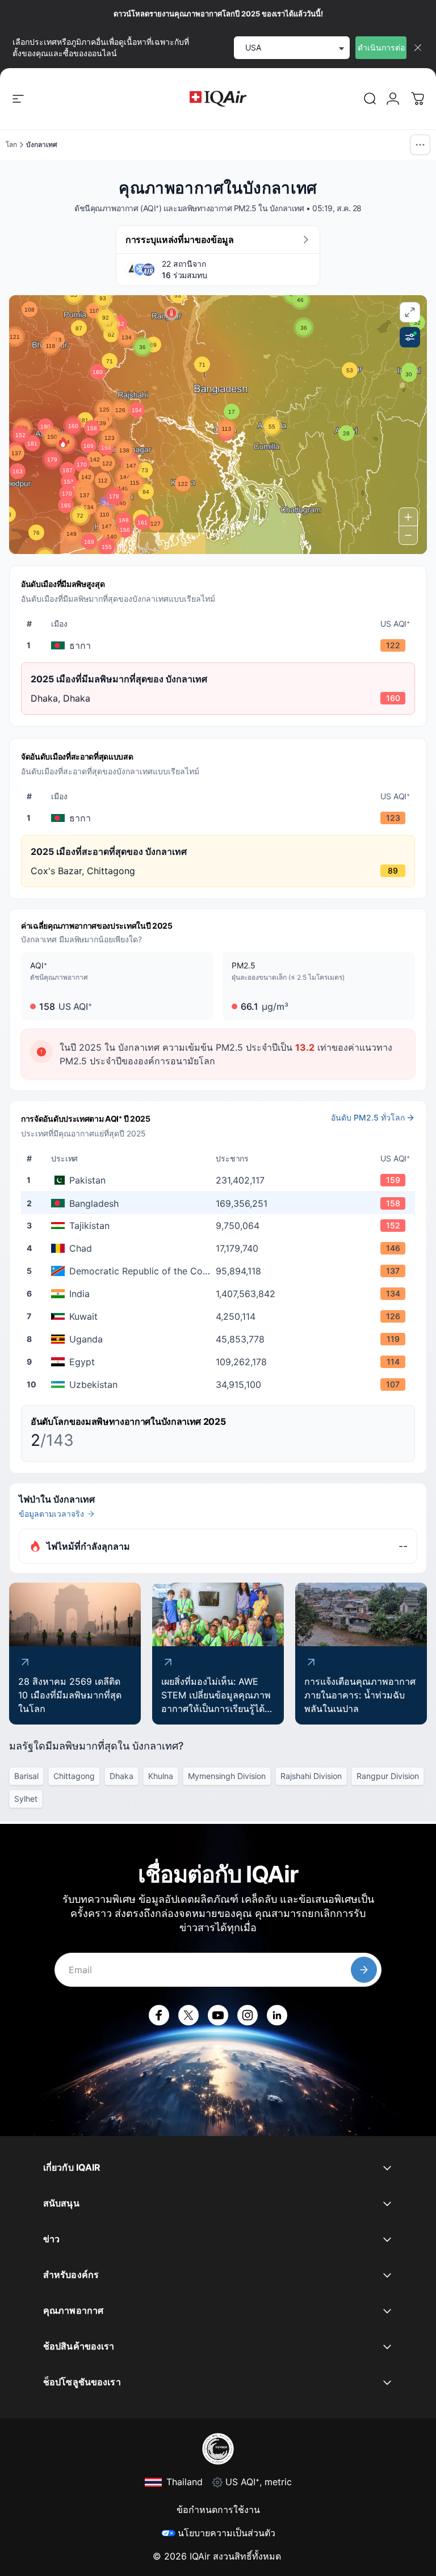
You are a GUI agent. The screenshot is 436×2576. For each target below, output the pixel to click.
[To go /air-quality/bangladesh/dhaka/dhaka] (220, 645)
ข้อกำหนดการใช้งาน (218, 2510)
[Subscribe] (364, 1970)
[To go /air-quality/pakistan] (220, 1180)
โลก (11, 144)
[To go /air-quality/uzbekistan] (220, 1385)
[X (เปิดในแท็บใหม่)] (188, 2015)
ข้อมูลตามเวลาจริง (51, 1514)
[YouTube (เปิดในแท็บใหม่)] (218, 2015)
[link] (370, 99)
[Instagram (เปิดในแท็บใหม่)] (248, 2015)
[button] (63, 442)
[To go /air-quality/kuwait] (220, 1316)
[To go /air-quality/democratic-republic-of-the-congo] (220, 1271)
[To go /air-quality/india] (220, 1294)
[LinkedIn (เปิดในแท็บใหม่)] (277, 2015)
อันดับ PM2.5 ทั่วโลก (368, 1117)
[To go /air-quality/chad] (220, 1248)
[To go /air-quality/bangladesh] (220, 1203)
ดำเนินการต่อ (381, 47)
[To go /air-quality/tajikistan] (220, 1226)
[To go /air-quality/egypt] (220, 1362)
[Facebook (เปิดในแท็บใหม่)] (159, 2015)
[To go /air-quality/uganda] (220, 1339)
